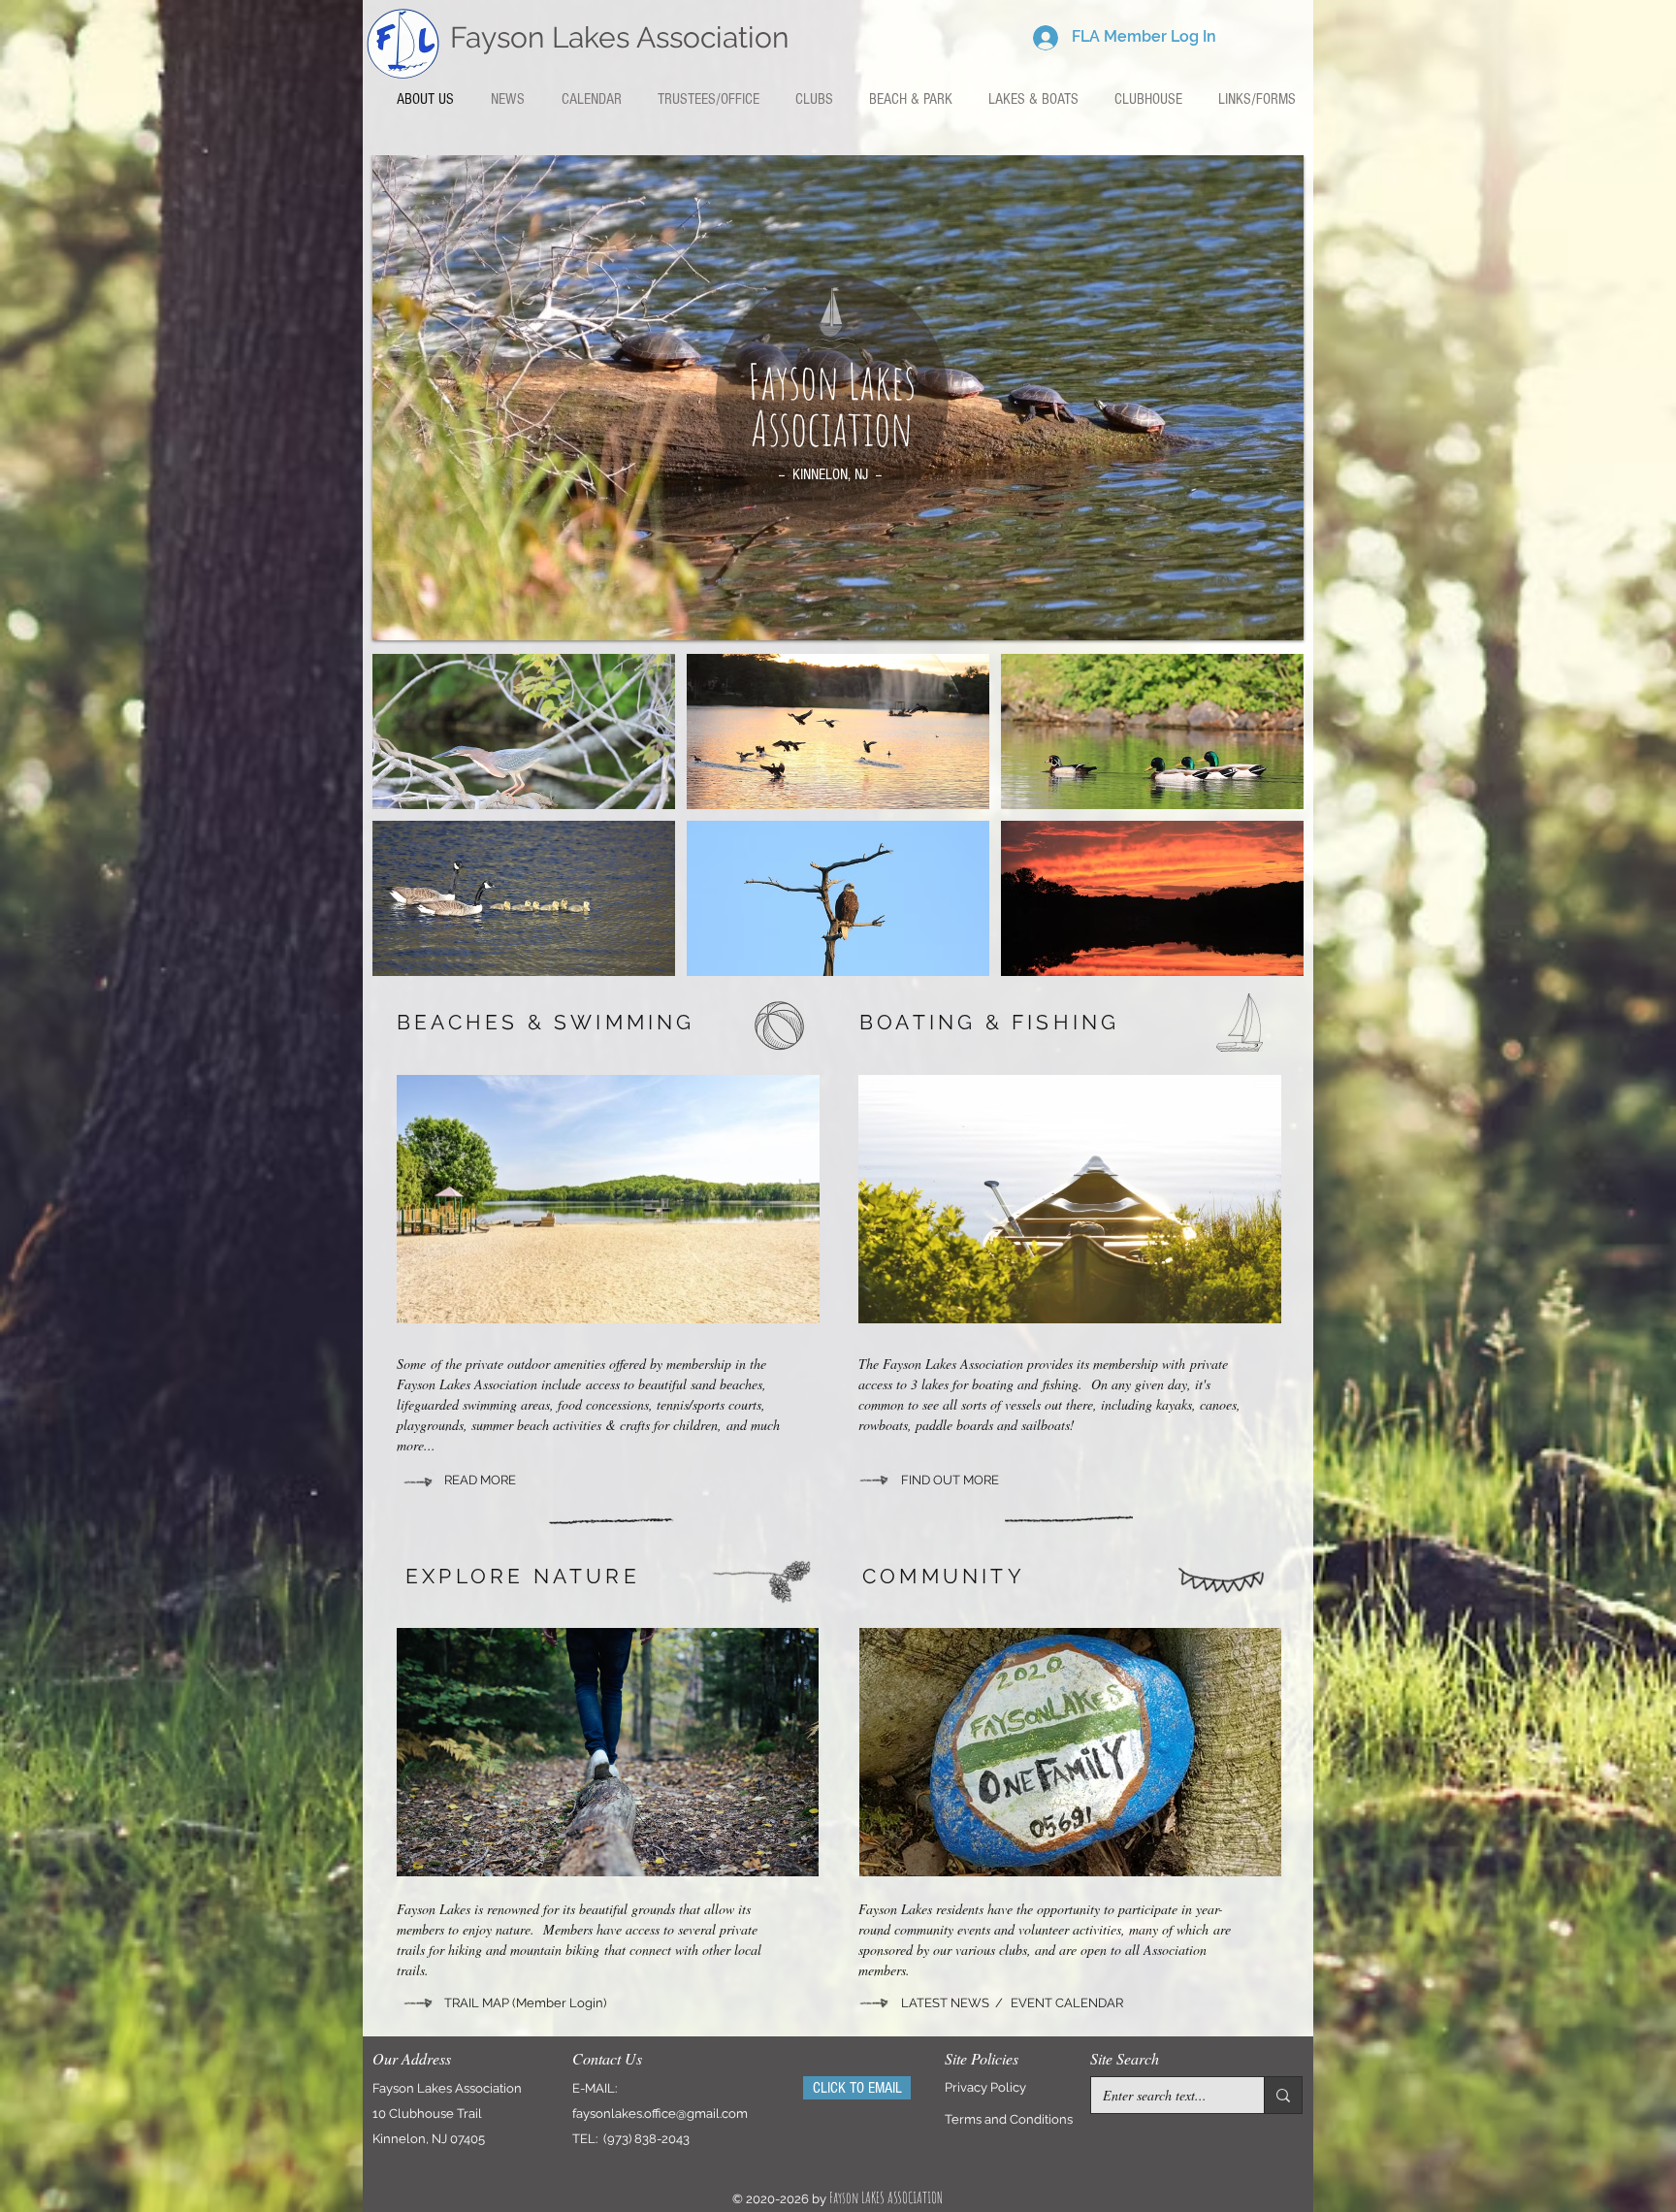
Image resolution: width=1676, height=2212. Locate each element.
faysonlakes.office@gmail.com (660, 2114)
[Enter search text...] (1283, 2095)
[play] (1274, 611)
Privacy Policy (985, 2087)
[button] (814, 99)
